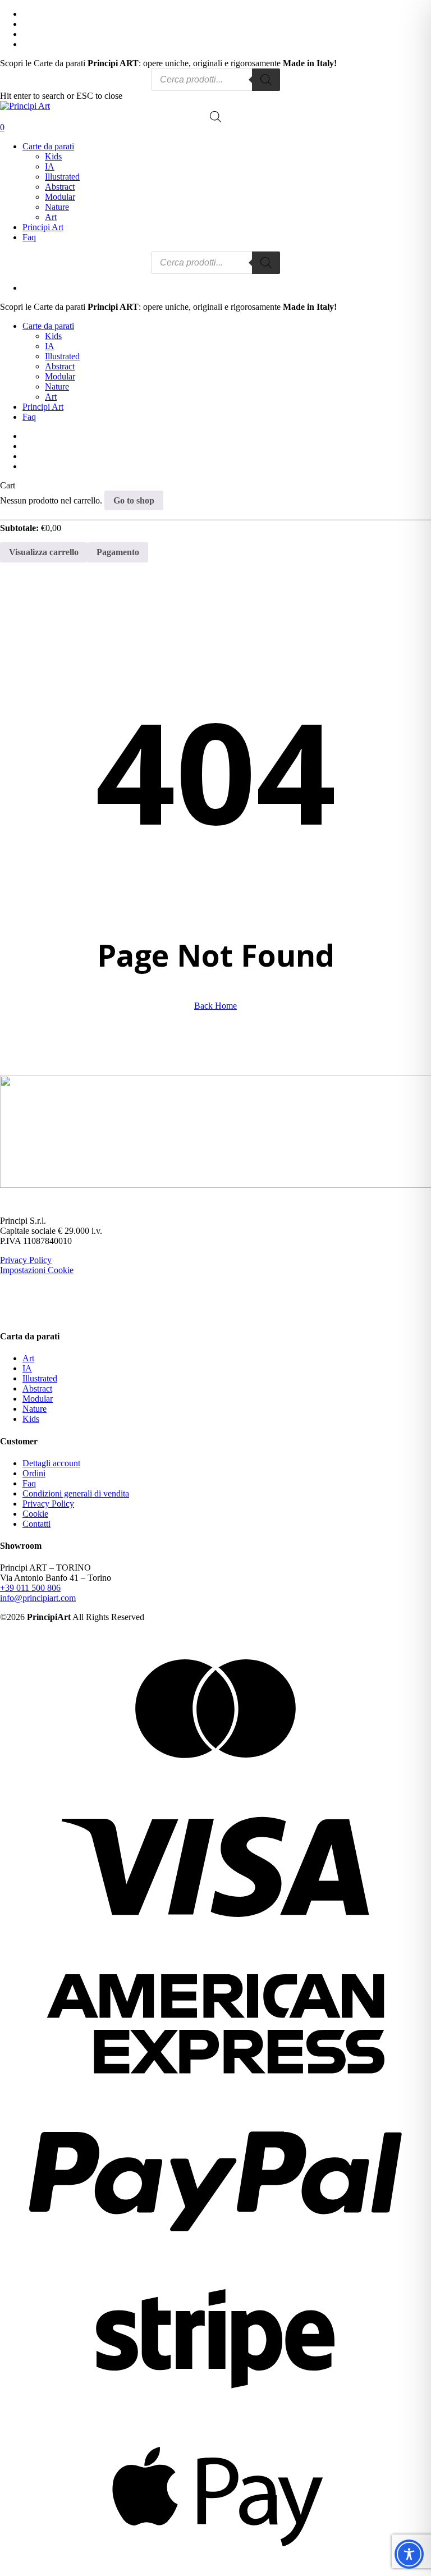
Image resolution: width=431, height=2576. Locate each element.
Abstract (37, 1388)
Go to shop (134, 500)
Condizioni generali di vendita (76, 1493)
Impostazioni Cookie (37, 1270)
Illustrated (40, 1378)
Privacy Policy (26, 1260)
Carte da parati (48, 326)
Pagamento (118, 552)
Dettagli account (51, 1463)
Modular (38, 1399)
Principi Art (43, 407)
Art (28, 1358)
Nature (35, 1409)
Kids (31, 1419)
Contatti (36, 1524)
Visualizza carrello (44, 552)
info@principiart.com (38, 1598)
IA (27, 1368)
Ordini (34, 1473)
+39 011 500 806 (30, 1588)
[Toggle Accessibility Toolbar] (409, 2554)
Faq (29, 417)
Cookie (35, 1514)
